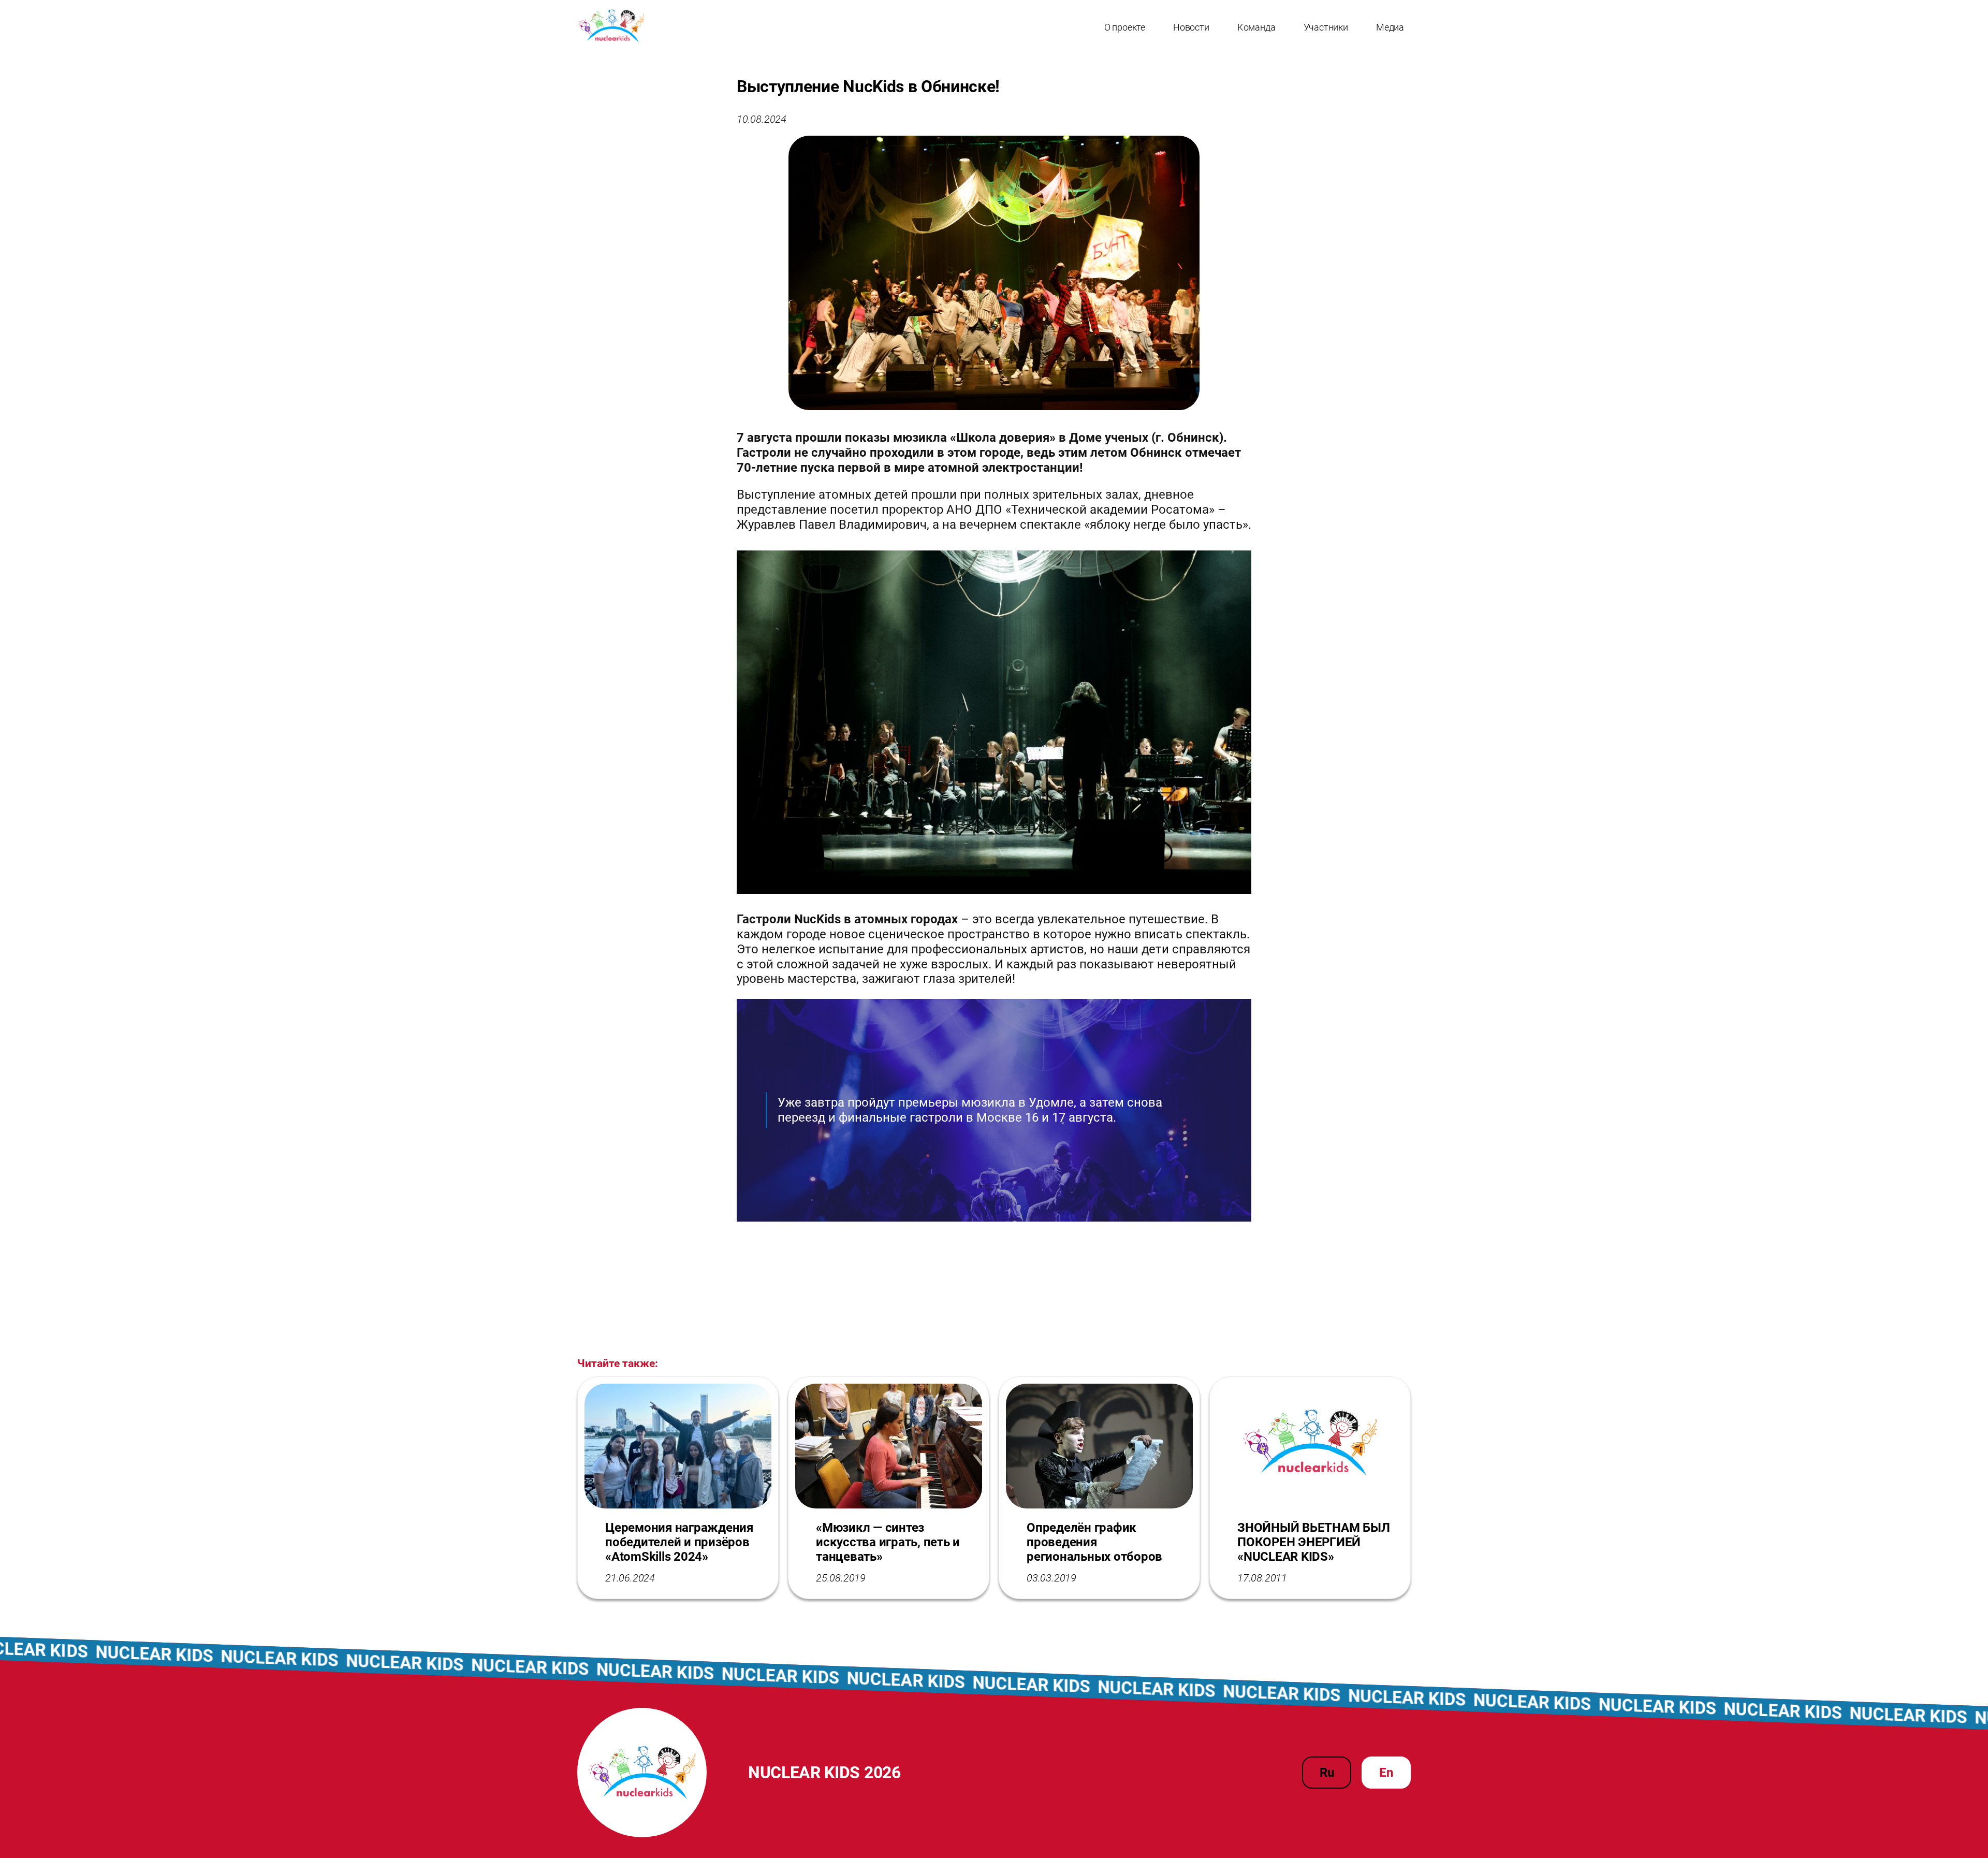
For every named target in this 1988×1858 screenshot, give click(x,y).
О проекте (1125, 27)
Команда (1256, 27)
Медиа (1390, 27)
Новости (1191, 27)
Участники (1326, 27)
